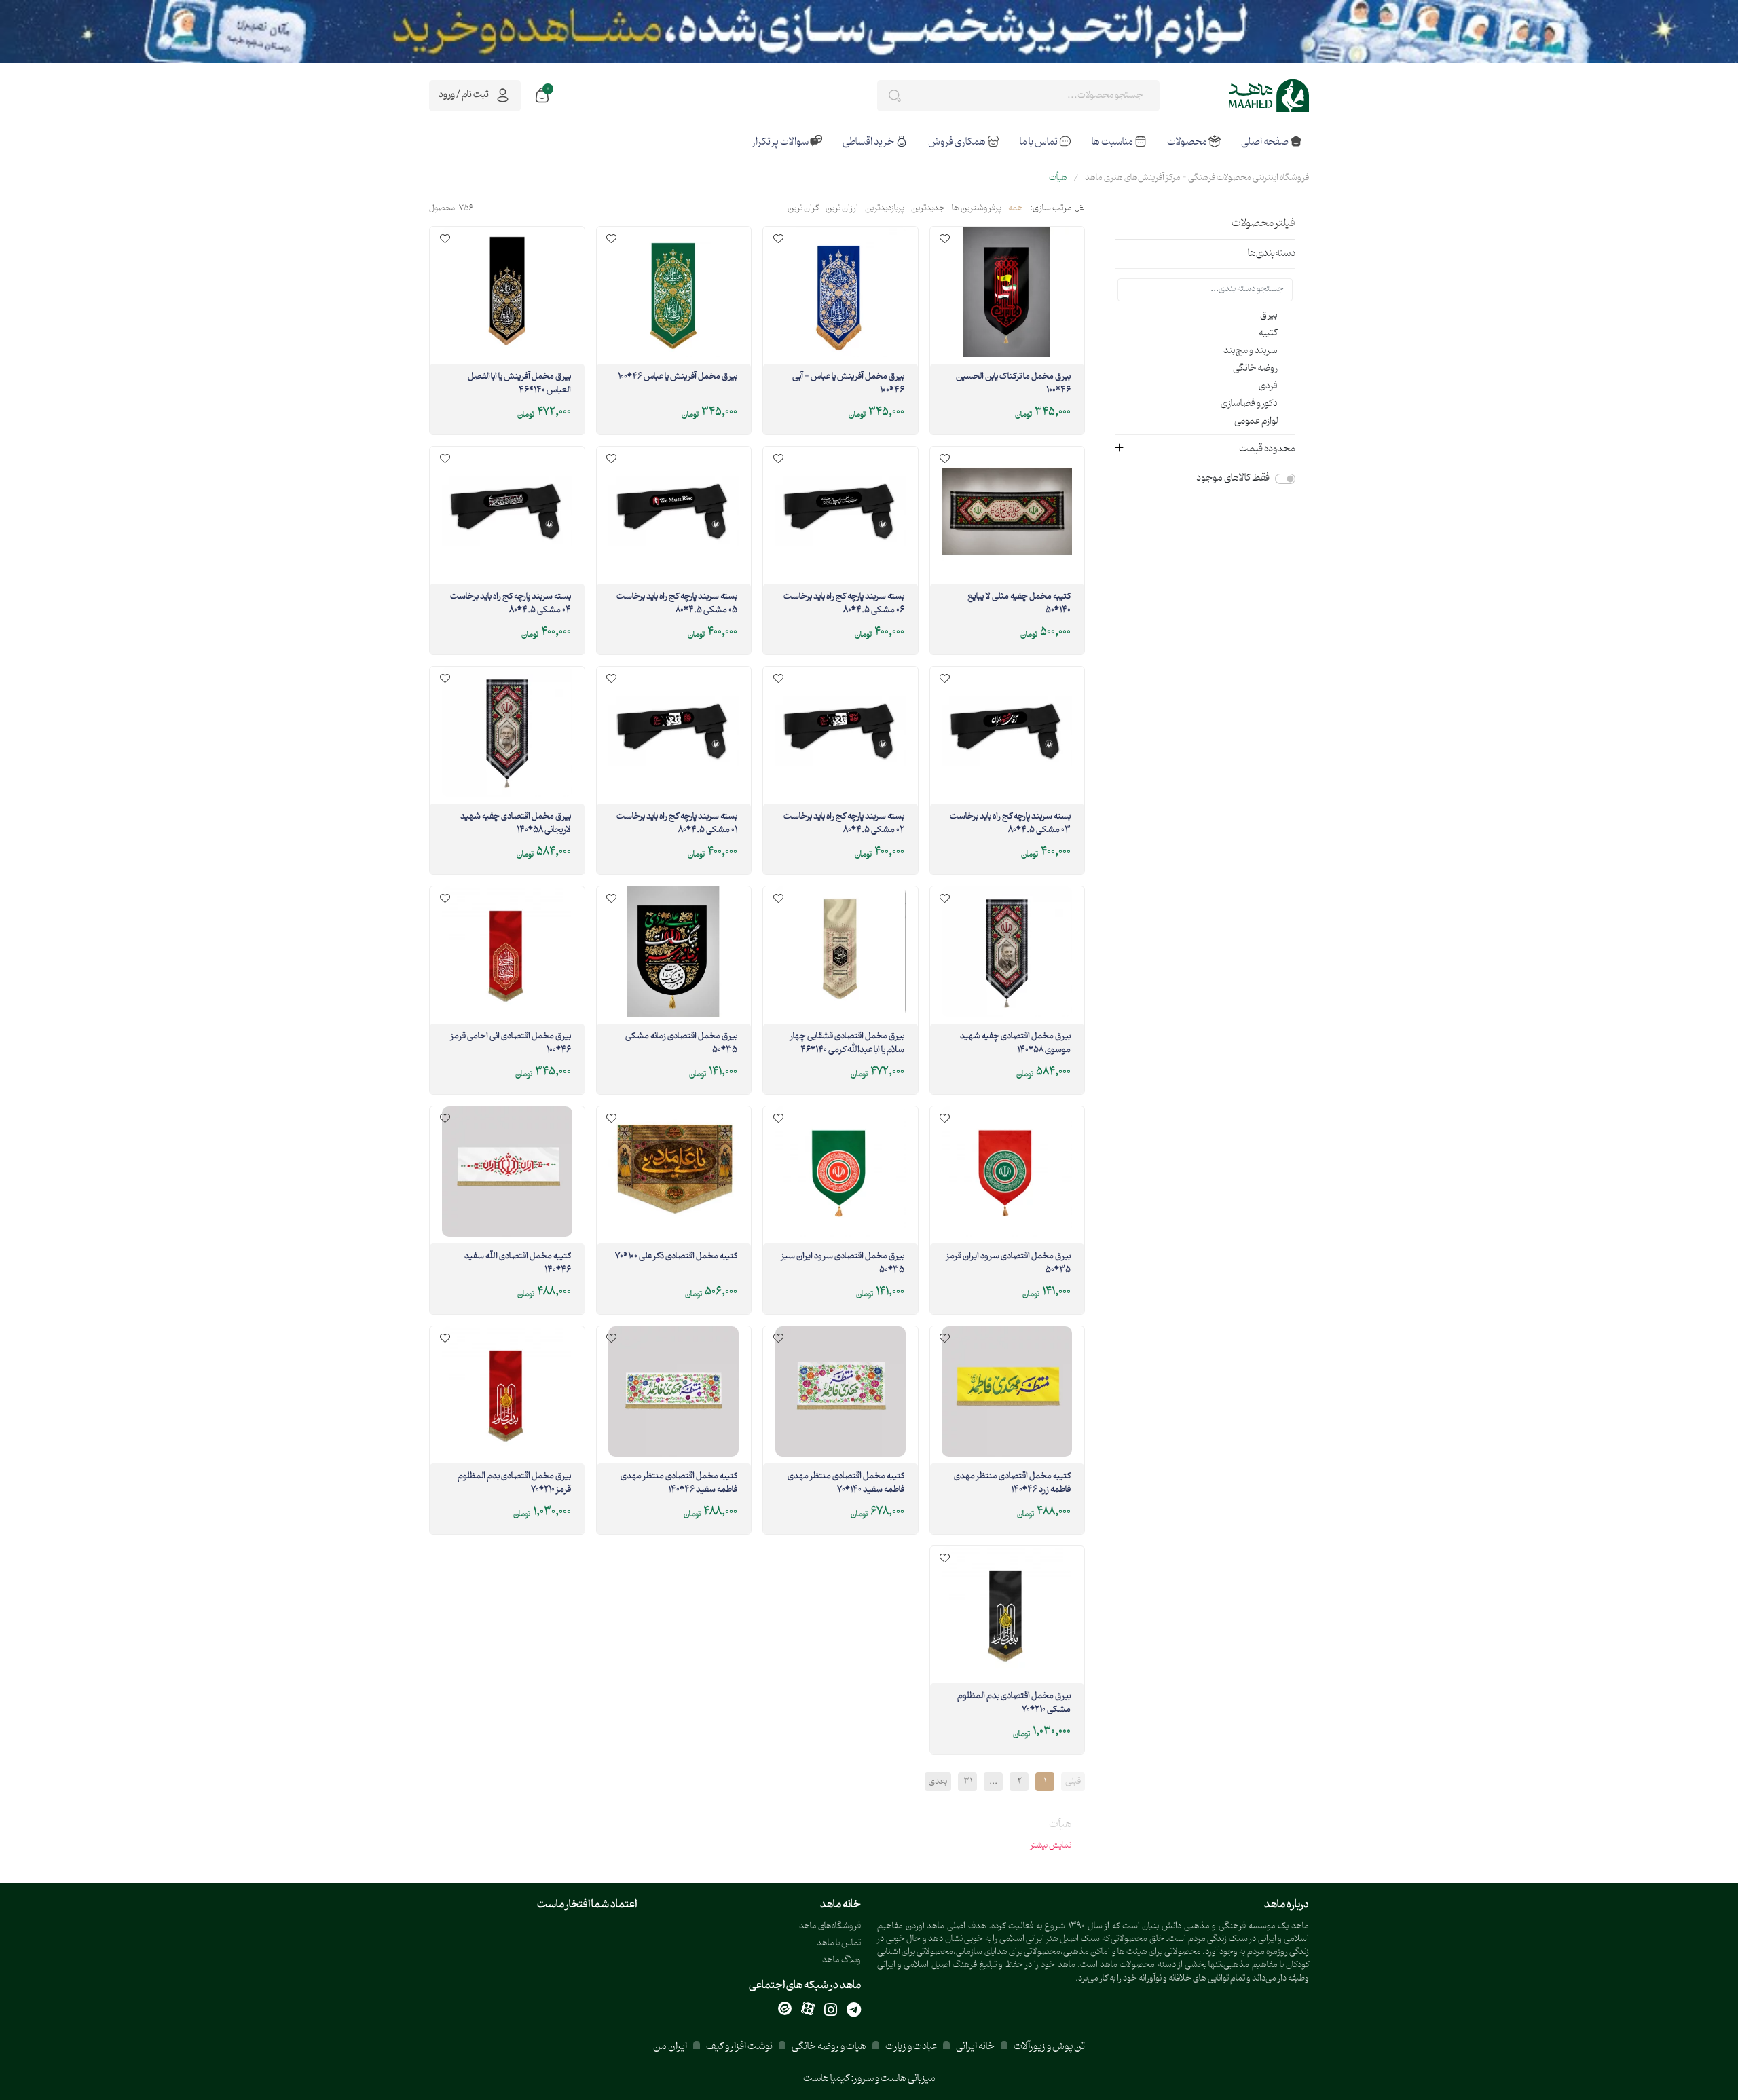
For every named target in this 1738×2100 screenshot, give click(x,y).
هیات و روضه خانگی (829, 2047)
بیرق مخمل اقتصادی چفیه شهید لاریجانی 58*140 (516, 824)
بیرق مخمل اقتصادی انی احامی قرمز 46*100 (511, 1044)
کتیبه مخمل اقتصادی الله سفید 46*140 (518, 1264)
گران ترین (803, 209)
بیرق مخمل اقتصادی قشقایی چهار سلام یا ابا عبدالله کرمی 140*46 (847, 1044)
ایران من (670, 2047)
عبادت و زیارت (911, 2047)
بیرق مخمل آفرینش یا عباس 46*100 (678, 377)
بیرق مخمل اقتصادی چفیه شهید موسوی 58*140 (1015, 1044)
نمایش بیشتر (1051, 1845)
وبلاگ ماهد (842, 1961)
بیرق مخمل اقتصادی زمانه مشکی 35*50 (681, 1044)
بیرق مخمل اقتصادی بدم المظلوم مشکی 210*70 (1014, 1704)
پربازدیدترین (885, 209)
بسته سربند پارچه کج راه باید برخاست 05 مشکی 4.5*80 (677, 604)
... (993, 1782)
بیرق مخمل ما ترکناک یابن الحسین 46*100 (1013, 384)
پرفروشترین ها (977, 209)
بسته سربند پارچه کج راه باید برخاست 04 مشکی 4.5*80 (511, 604)
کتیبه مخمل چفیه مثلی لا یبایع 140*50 (1019, 604)
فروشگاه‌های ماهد (830, 1927)
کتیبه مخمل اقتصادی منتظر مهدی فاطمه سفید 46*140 (679, 1484)
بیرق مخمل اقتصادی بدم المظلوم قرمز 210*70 (514, 1484)
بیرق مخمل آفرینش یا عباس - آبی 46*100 (848, 384)
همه (1016, 209)
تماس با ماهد (839, 1944)
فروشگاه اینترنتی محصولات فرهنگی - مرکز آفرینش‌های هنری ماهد (1197, 178)
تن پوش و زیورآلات (1049, 2047)
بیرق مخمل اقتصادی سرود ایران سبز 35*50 (843, 1264)
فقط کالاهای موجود (1233, 479)
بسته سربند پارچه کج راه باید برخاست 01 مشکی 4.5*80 (677, 824)
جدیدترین (928, 209)
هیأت (1058, 178)
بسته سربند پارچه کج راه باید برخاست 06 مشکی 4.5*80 (844, 604)
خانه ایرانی (975, 2047)
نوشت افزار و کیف (739, 2047)
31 (968, 1782)
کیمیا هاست (826, 2079)
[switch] (1285, 479)
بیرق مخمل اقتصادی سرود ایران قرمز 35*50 (1009, 1264)
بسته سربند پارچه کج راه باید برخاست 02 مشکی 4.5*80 (844, 824)
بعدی (938, 1782)
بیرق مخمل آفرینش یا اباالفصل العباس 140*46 (519, 384)
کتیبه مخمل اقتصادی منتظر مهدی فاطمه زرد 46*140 (1012, 1484)
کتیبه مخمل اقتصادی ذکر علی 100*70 (676, 1257)
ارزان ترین (842, 209)
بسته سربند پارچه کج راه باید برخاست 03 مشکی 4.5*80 (1010, 824)
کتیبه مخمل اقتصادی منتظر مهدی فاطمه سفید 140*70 (846, 1484)
